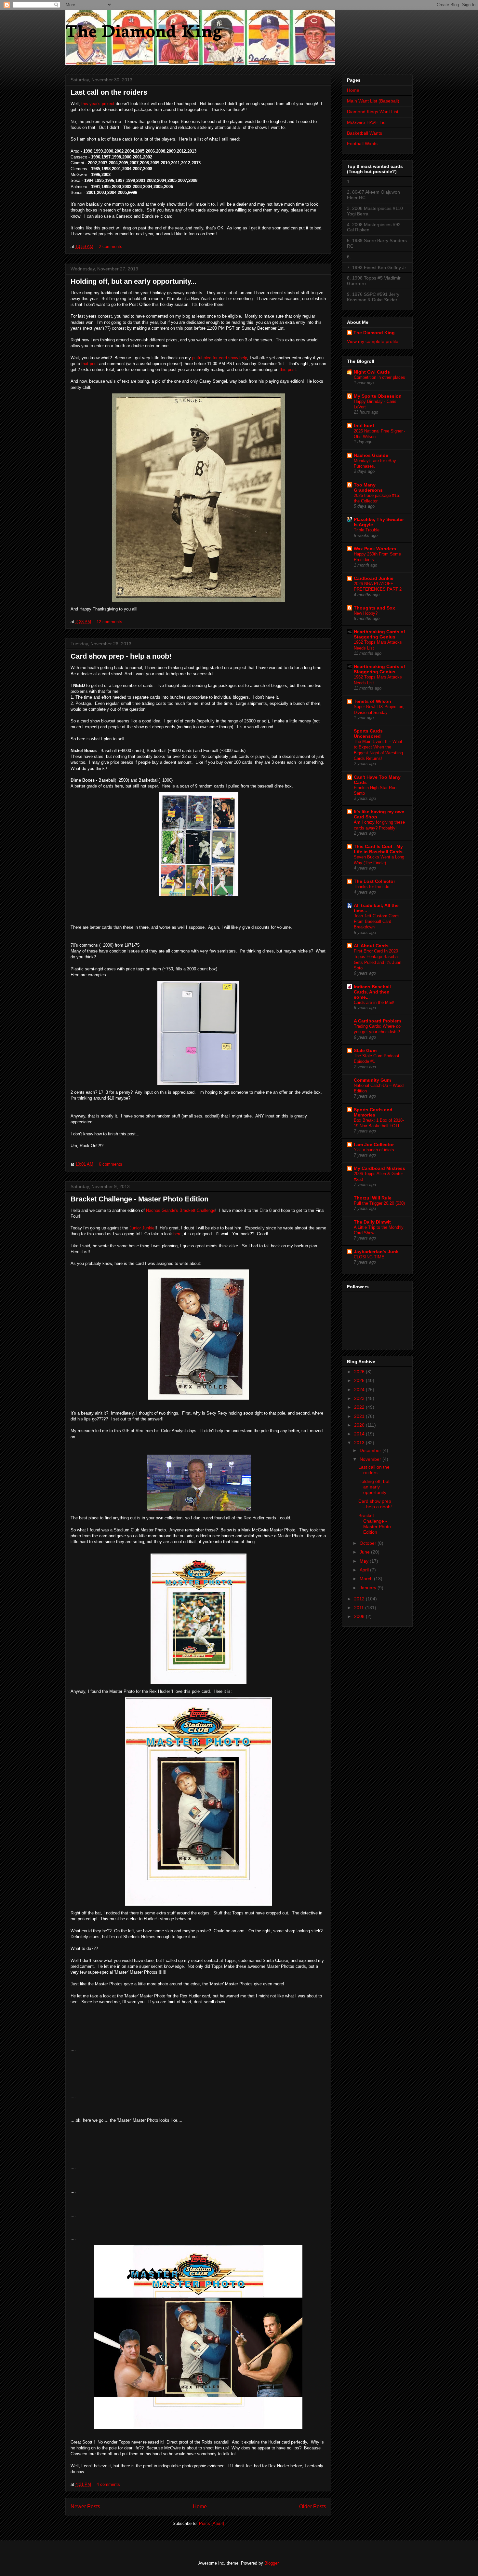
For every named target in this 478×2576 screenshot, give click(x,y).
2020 (360, 1425)
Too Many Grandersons (368, 487)
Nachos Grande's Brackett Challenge (181, 1210)
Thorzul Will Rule (373, 1198)
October (369, 1543)
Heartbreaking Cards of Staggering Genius (379, 634)
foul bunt (364, 426)
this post (288, 370)
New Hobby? (366, 613)
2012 (360, 1599)
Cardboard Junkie (374, 578)
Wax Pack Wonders (375, 549)
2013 (360, 1443)
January (369, 1588)
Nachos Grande (371, 455)
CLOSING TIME (369, 1257)
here (177, 1234)
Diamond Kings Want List (373, 112)
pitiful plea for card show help (220, 358)
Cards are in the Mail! (374, 1002)
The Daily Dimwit (372, 1222)
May (365, 1561)
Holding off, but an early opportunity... (133, 281)
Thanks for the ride (372, 887)
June (365, 1552)
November (371, 1459)
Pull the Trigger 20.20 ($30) (379, 1203)
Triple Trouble (367, 530)
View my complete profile (373, 341)
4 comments (108, 2484)
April (365, 1570)
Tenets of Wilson (372, 701)
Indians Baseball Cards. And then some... (372, 992)
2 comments (111, 247)
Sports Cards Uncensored (368, 733)
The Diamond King (144, 29)
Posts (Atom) (212, 2523)
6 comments (111, 1164)
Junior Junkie (142, 1228)
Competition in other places (379, 377)
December (371, 1450)
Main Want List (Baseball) (373, 101)
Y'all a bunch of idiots (374, 1150)
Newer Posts (85, 2507)
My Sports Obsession (378, 396)
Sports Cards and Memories (373, 1112)
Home (200, 2507)
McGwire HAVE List (367, 122)
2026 (360, 1372)
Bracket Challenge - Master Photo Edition (139, 1199)
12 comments (109, 622)
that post (90, 364)
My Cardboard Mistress (379, 1168)
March (367, 1579)
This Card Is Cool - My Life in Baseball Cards (378, 849)
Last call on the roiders (109, 92)
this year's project (98, 104)
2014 (360, 1434)
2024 (360, 1390)
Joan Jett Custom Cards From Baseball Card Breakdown (377, 922)
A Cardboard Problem (377, 1021)
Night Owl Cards (372, 372)
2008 (360, 1616)
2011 (360, 1608)
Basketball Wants (365, 133)
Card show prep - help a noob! (121, 656)
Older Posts (313, 2507)
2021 (360, 1416)
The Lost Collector (374, 881)
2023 (360, 1398)
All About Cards (371, 946)
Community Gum (372, 1080)
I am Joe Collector (374, 1144)
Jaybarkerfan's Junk (376, 1252)
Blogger (271, 2563)
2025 (360, 1380)
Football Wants (362, 144)
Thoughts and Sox (374, 608)
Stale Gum (365, 1050)
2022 (360, 1407)
